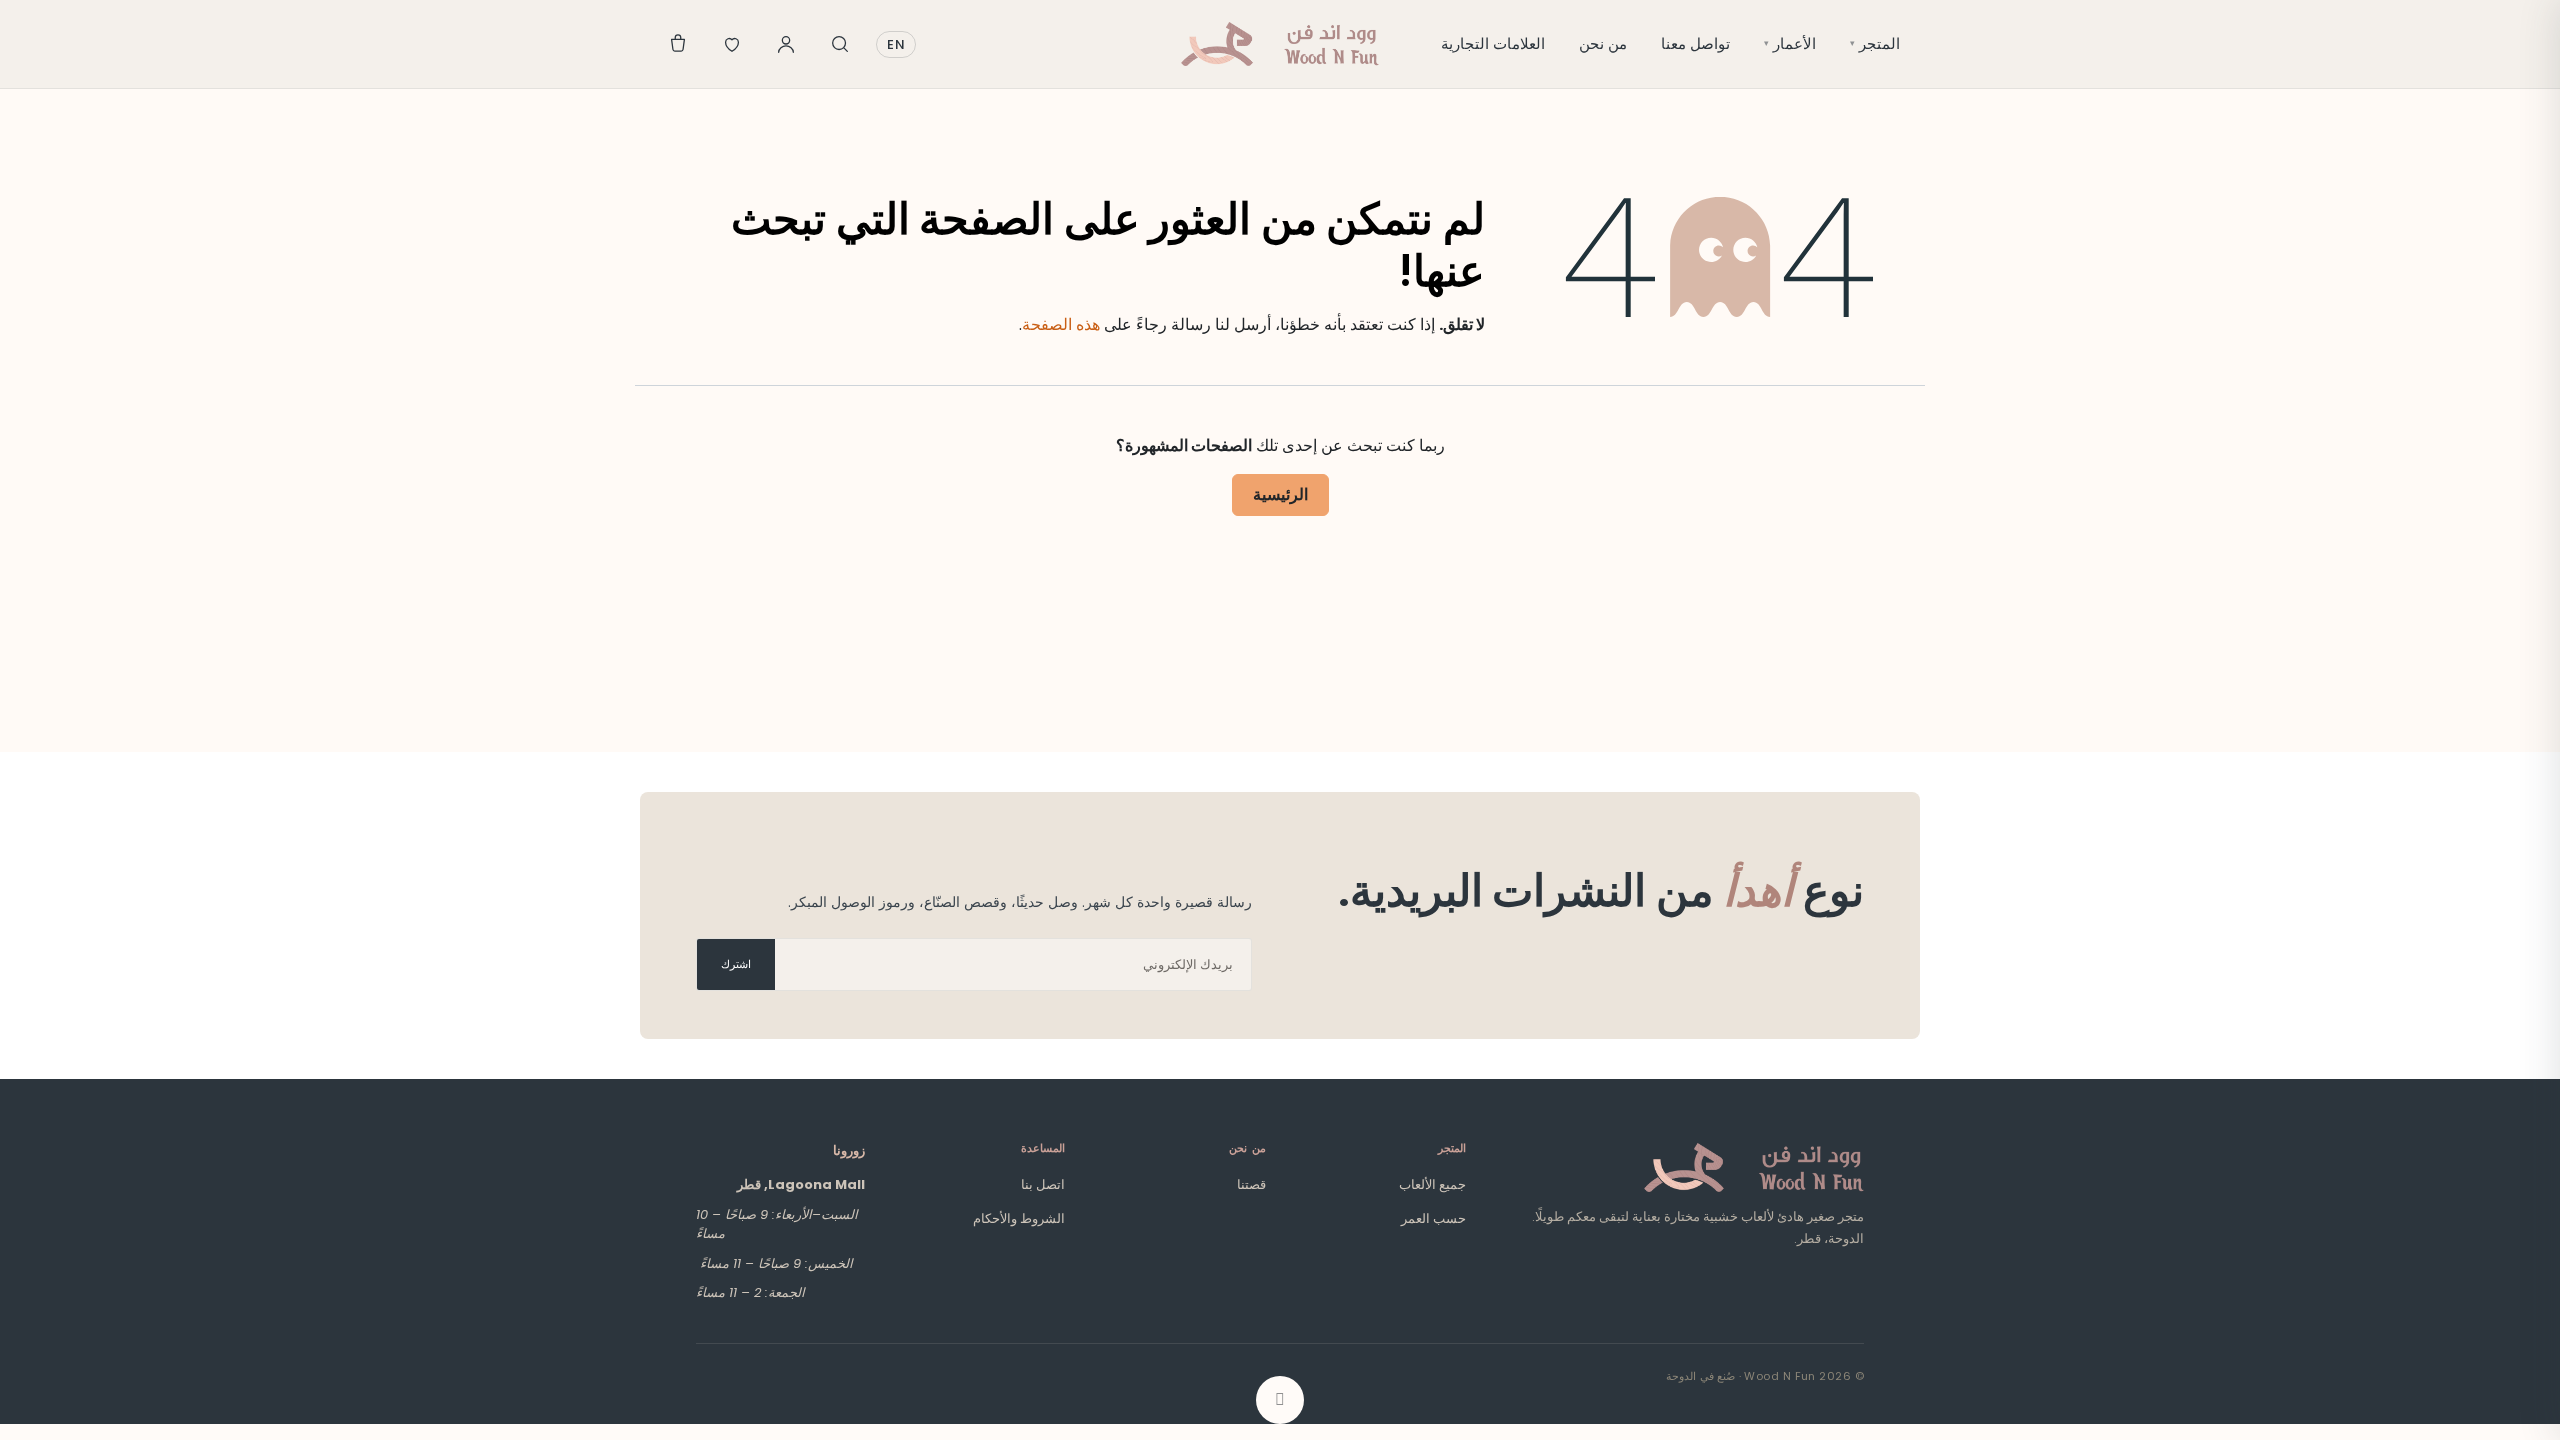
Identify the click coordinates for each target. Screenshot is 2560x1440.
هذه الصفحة (1061, 324)
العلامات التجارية (1493, 43)
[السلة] (678, 44)
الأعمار (1790, 43)
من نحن (1603, 43)
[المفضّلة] (732, 44)
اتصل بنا (1043, 1184)
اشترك (736, 964)
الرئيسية (1280, 494)
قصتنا (1251, 1184)
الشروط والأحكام (1019, 1218)
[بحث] (840, 44)
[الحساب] (786, 44)
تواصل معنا (1695, 43)
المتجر (1875, 43)
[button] (1280, 1400)
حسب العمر (1433, 1218)
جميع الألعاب (1432, 1184)
